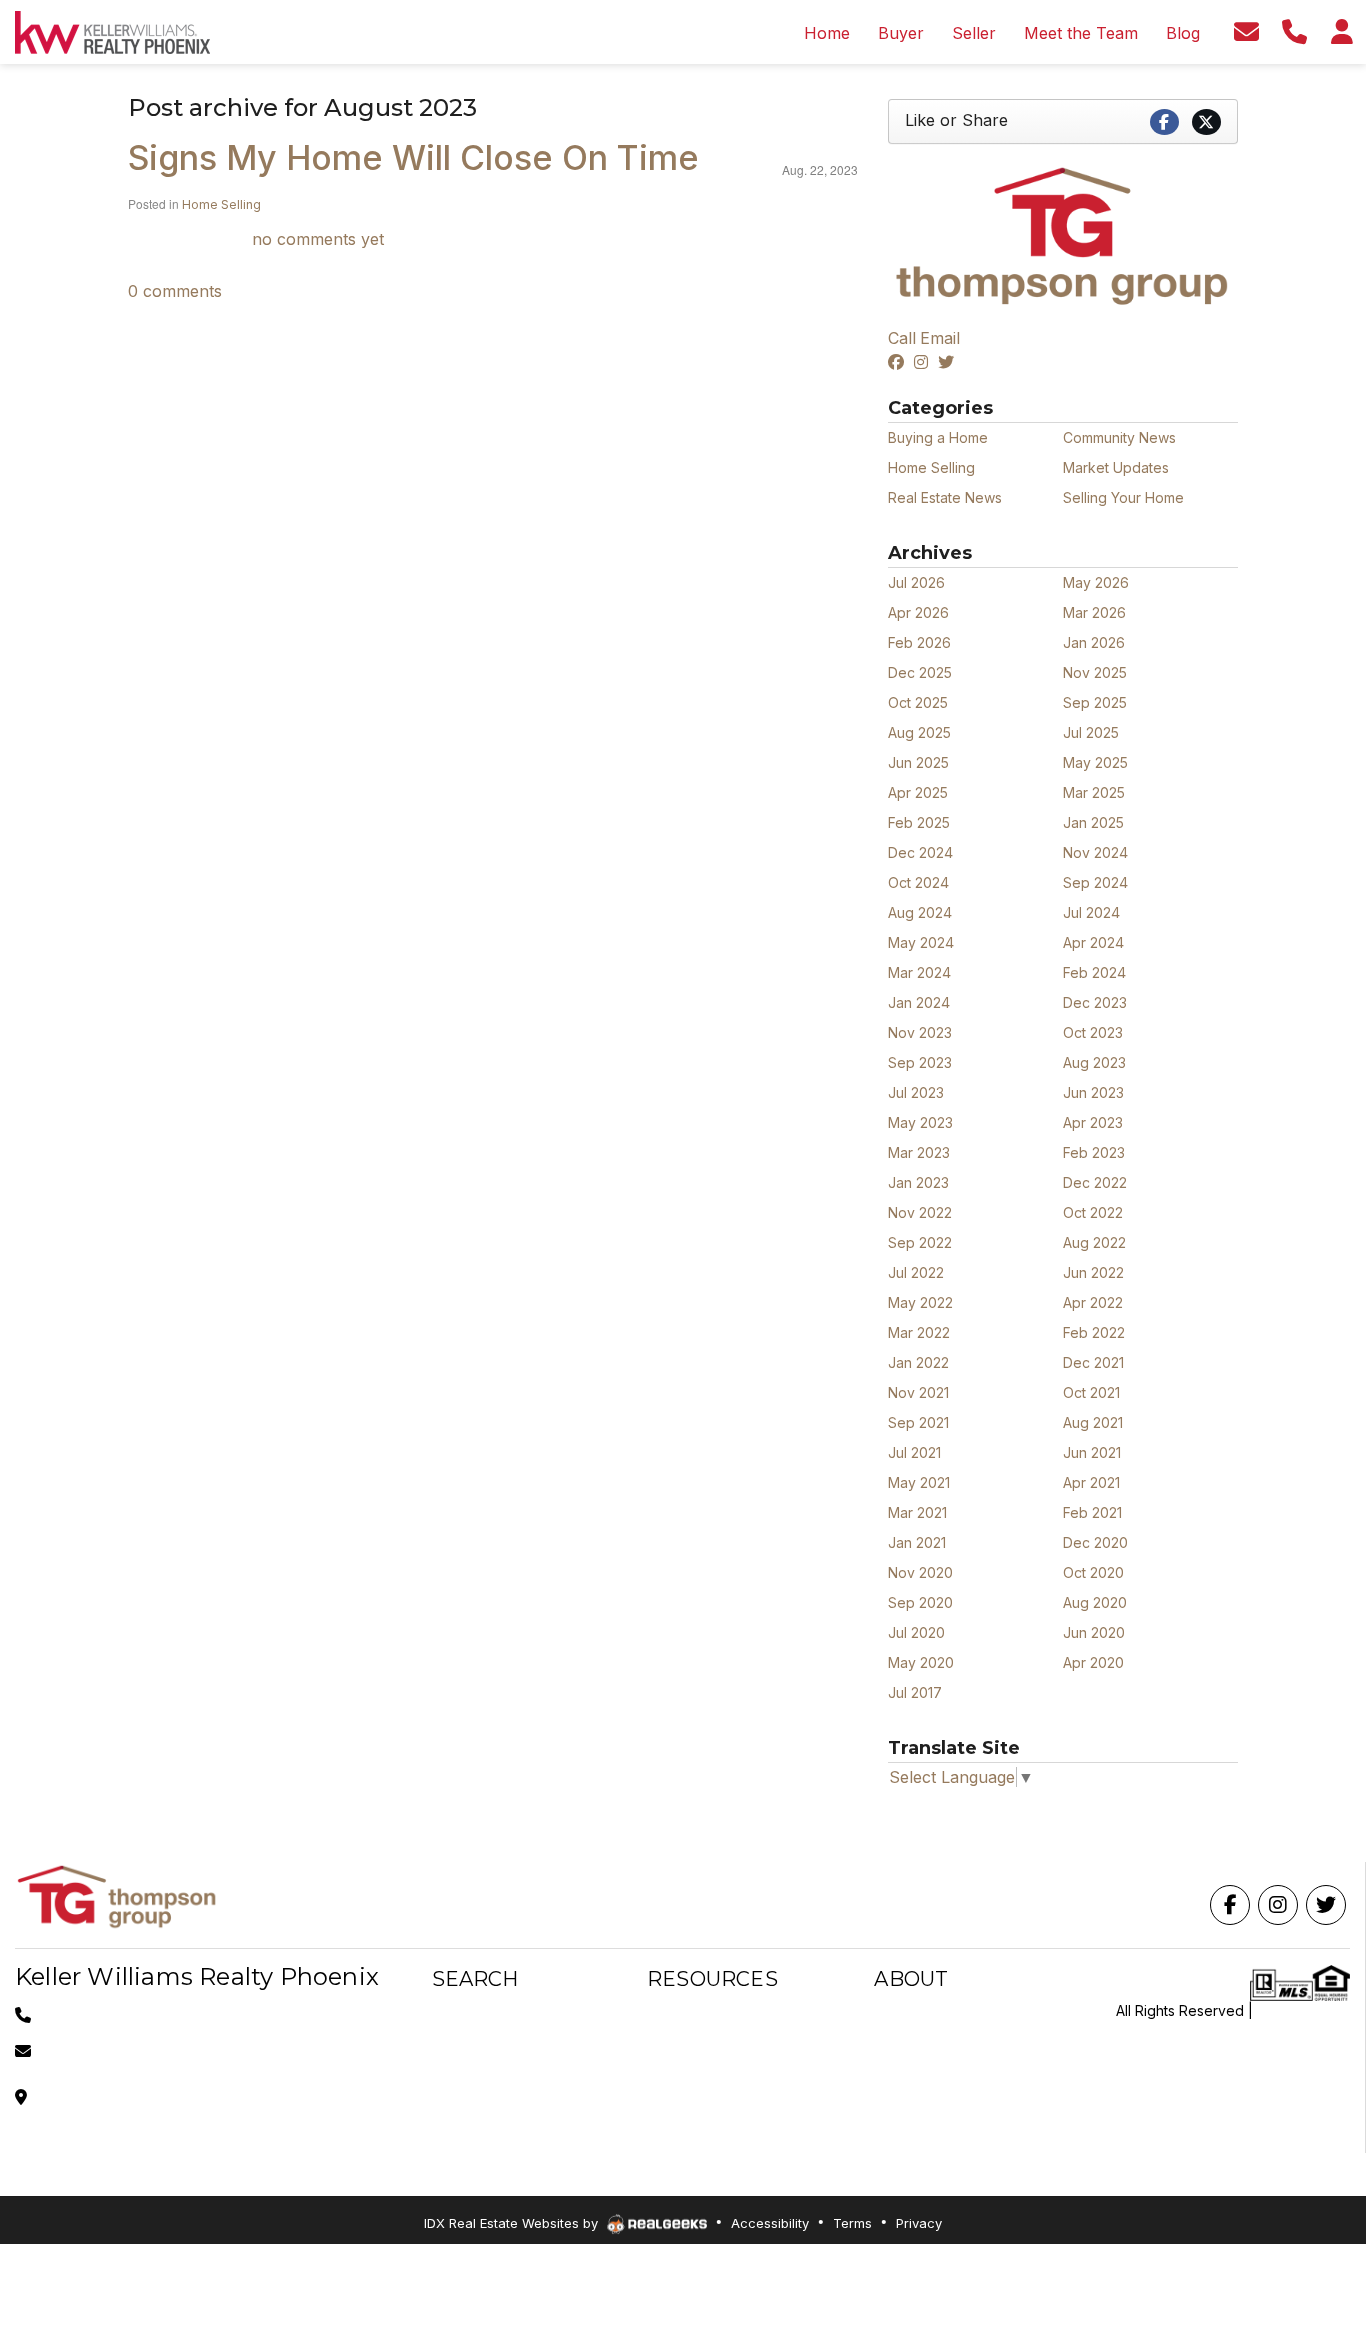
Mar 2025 (1094, 792)
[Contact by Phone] (1294, 32)
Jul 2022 (916, 1272)
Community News (1119, 437)
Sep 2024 (1095, 882)
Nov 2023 (920, 1032)
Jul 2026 (916, 582)
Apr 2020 (1093, 1662)
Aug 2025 (919, 732)
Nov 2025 (1095, 672)
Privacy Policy (1303, 2010)
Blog (889, 2090)
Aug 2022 (1094, 1242)
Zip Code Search (488, 2066)
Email (940, 338)
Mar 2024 (919, 972)
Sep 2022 (920, 1242)
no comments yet (318, 239)
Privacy (919, 2223)
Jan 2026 (1094, 642)
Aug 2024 (920, 912)
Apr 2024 (1093, 942)
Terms (852, 2223)
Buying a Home (938, 437)
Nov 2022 (920, 1212)
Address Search (485, 2138)
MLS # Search (478, 2090)
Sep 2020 (920, 1602)
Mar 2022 (919, 1332)
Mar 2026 (1094, 612)
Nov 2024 (1095, 852)
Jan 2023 (918, 1182)
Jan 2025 (1093, 822)
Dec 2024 (920, 852)
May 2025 (1095, 762)
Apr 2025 (918, 792)
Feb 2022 (1094, 1332)
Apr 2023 (1093, 1122)
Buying (669, 2018)
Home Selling (221, 204)
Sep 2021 (918, 1422)
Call (902, 338)
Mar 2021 (917, 1512)
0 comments (175, 291)
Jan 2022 (918, 1362)
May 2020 (921, 1662)
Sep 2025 (1095, 702)
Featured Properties (940, 2066)
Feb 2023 (1094, 1152)
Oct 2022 (1093, 1212)
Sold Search (472, 2114)
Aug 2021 (1093, 1422)
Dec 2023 (1095, 1002)
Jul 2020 (916, 1632)
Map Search (472, 2042)
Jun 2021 (1092, 1452)
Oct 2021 (1091, 1392)
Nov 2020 (920, 1572)
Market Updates (1116, 467)
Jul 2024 (1091, 912)
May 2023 (920, 1122)
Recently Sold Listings (946, 2042)
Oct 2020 (1093, 1572)
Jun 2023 (1093, 1092)
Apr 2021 (1091, 1482)
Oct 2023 (1093, 1032)
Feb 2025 (919, 822)
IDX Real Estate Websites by (513, 2223)
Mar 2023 (919, 1152)
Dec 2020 (1095, 1542)
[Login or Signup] (1342, 32)
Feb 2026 (919, 642)
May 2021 (919, 1482)
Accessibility (770, 2223)
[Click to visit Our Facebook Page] (899, 362)
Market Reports (698, 2066)
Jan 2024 (919, 1002)
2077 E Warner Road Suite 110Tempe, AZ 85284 (134, 2096)
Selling (669, 2042)
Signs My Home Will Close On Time (413, 157)
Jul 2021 (914, 1452)
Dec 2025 (920, 672)
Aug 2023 (1094, 1062)
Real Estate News (945, 497)
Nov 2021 (918, 1392)
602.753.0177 (83, 2014)
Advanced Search (491, 2018)
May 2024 (921, 942)
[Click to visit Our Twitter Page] (949, 362)
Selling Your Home (1123, 497)
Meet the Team (924, 2018)
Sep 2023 (920, 1062)
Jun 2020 (1094, 1632)
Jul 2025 (1091, 732)
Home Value (687, 2090)
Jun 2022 (1093, 1272)
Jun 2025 (918, 762)
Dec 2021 (1093, 1362)
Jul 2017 (915, 1692)
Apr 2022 (1093, 1302)
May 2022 (920, 1302)
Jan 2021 (917, 1542)
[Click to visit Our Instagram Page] (924, 362)
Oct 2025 (918, 702)
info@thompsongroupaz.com (134, 2050)
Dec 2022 (1095, 1182)
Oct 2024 (918, 882)
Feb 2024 (1094, 972)
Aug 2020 (1095, 1602)
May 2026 (1096, 582)
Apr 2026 (918, 612)
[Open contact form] (1246, 32)
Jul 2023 (916, 1092)
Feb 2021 (1092, 1512)
